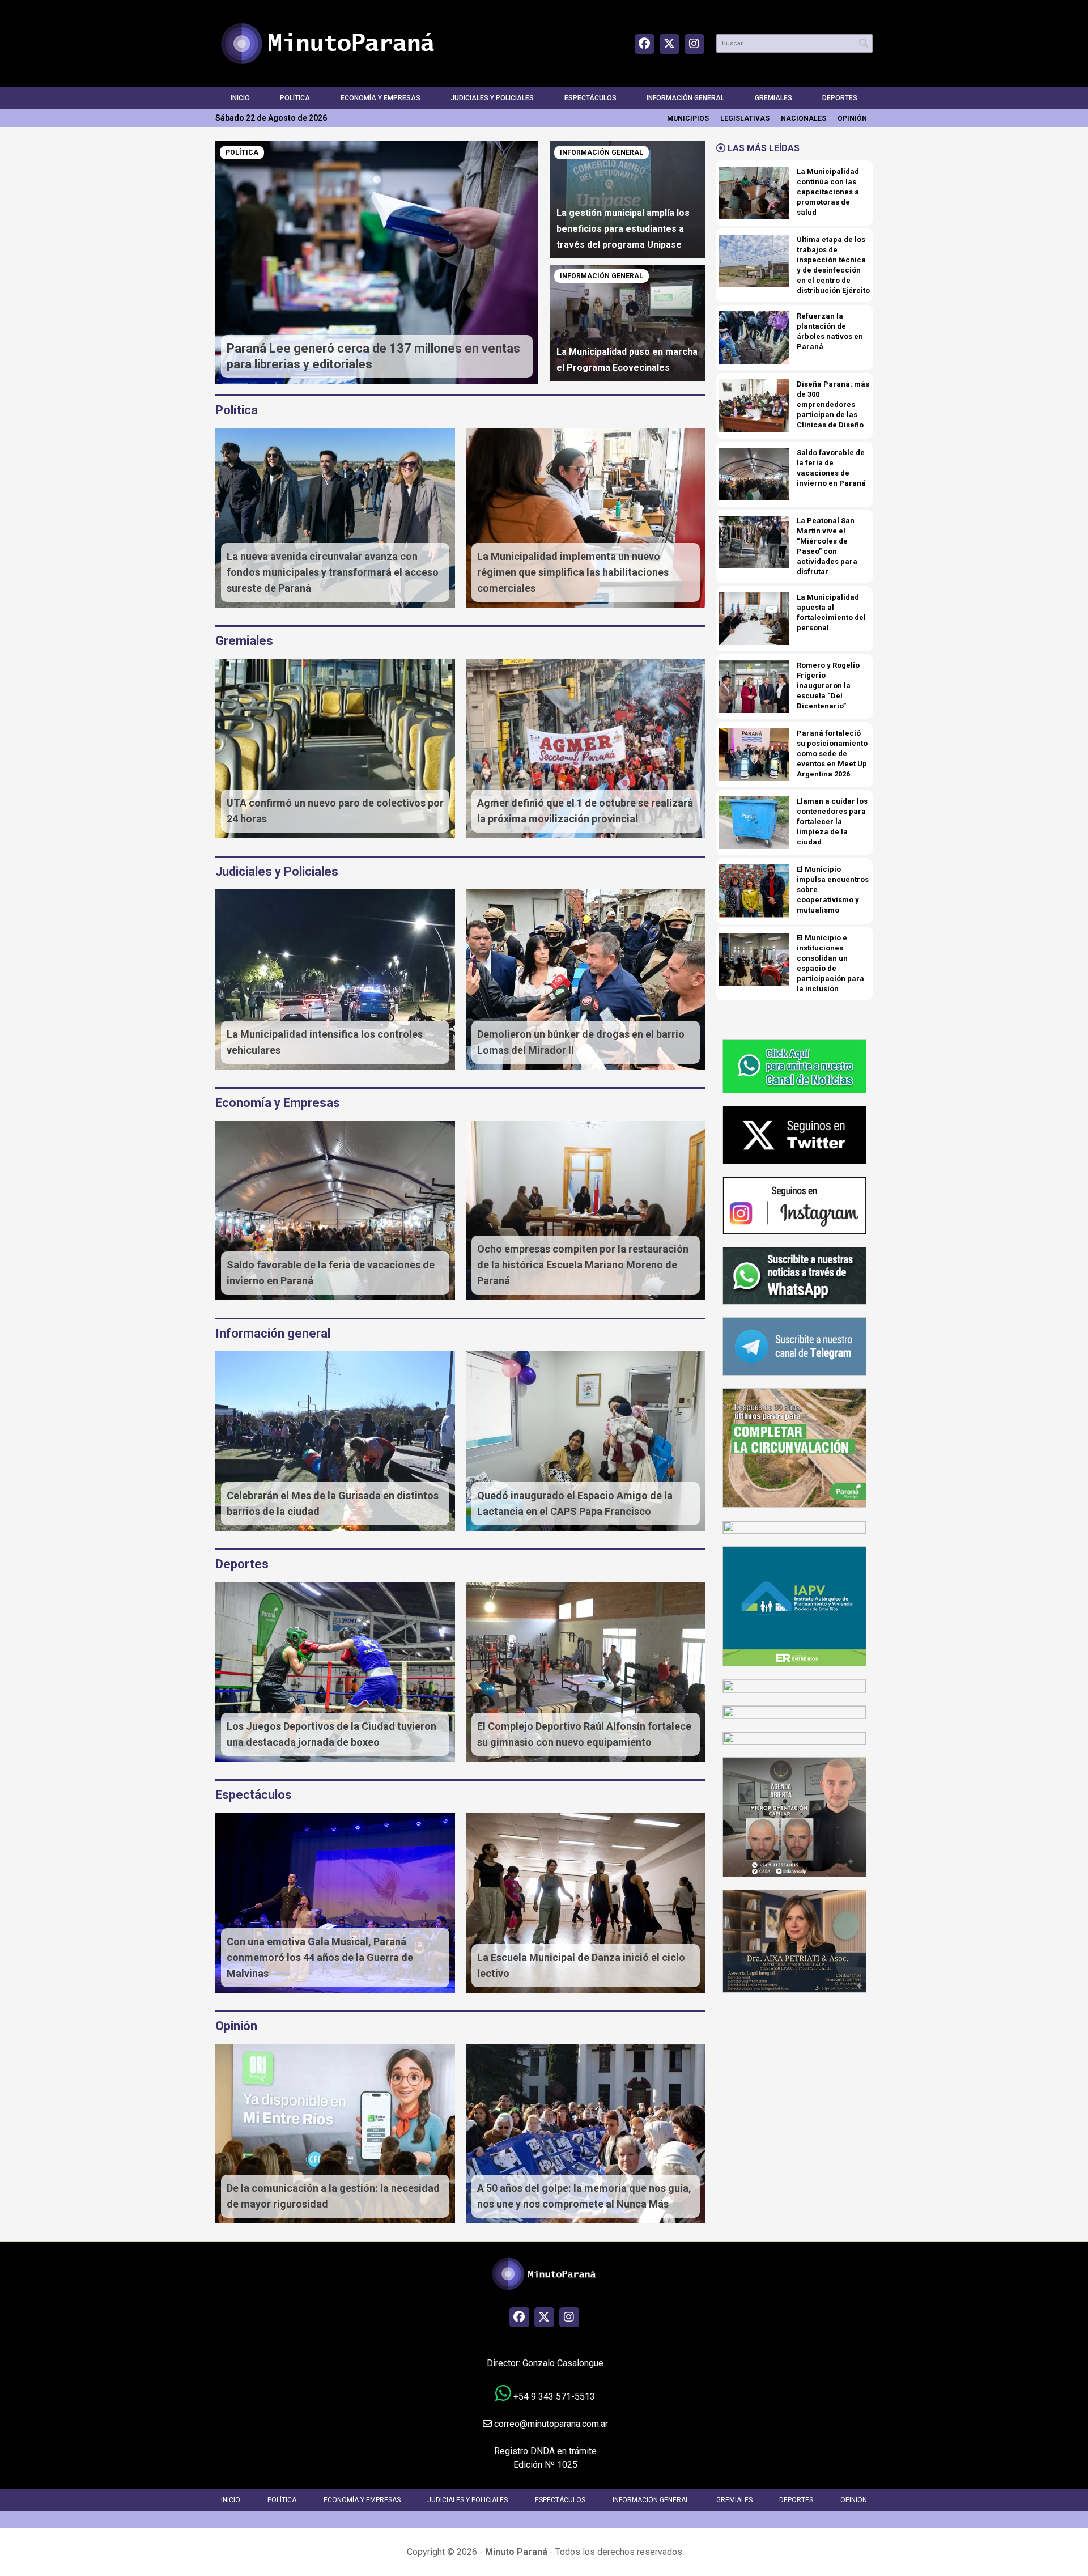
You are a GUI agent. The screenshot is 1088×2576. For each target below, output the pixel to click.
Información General (685, 98)
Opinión (852, 118)
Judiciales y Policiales (492, 98)
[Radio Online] (794, 1685)
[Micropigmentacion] (794, 1816)
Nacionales (804, 118)
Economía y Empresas (381, 98)
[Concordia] (794, 1711)
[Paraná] (794, 1447)
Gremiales (773, 98)
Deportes (840, 98)
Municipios (688, 118)
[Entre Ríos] (794, 1527)
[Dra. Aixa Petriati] (794, 1940)
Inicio (240, 98)
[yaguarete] (794, 1737)
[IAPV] (794, 1606)
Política (295, 98)
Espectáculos (590, 98)
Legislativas (745, 118)
